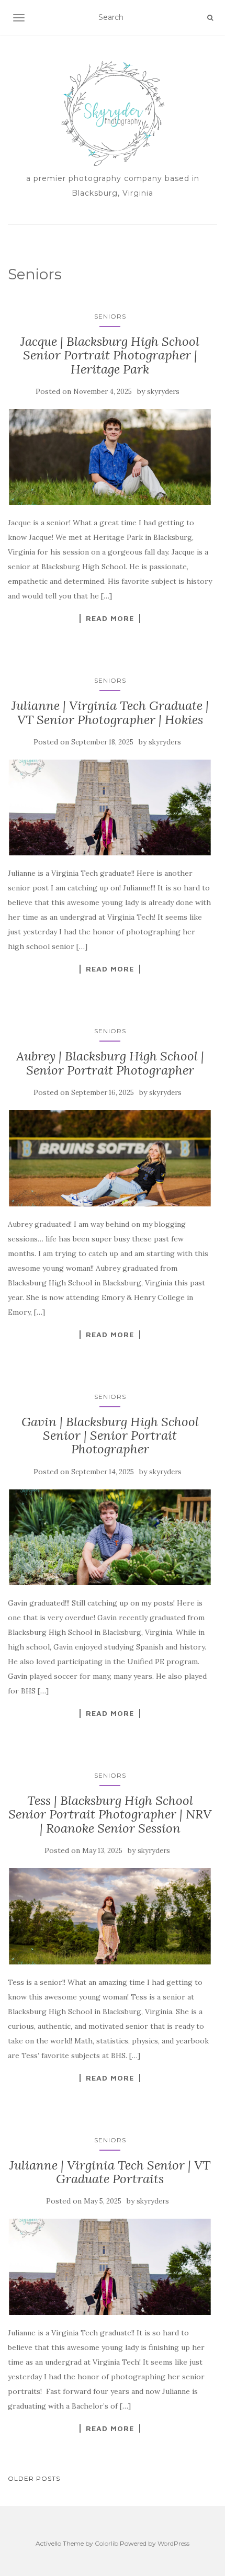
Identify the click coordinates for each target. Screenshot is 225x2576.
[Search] (210, 18)
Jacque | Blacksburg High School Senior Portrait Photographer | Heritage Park (110, 355)
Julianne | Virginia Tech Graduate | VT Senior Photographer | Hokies (110, 712)
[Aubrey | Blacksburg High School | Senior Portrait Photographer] (110, 1158)
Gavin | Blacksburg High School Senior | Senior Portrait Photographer (110, 1436)
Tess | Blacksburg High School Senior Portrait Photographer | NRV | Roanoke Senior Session (110, 1814)
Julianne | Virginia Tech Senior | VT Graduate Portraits (110, 2172)
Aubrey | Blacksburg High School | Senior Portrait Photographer (110, 1063)
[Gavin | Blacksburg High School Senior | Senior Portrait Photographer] (110, 1537)
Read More (110, 618)
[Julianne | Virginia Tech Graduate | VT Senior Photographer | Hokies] (110, 807)
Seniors (110, 316)
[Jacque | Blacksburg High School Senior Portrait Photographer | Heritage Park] (110, 457)
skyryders (163, 392)
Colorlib (106, 2543)
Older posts (34, 2478)
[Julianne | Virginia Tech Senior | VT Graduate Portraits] (110, 2267)
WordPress (173, 2543)
